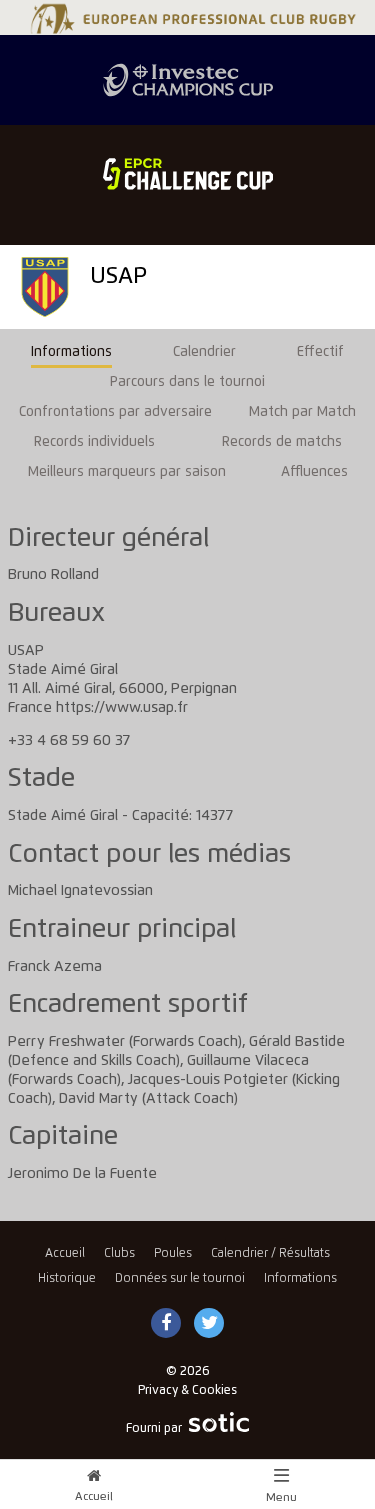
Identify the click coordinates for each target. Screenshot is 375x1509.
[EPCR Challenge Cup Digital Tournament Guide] (187, 174)
